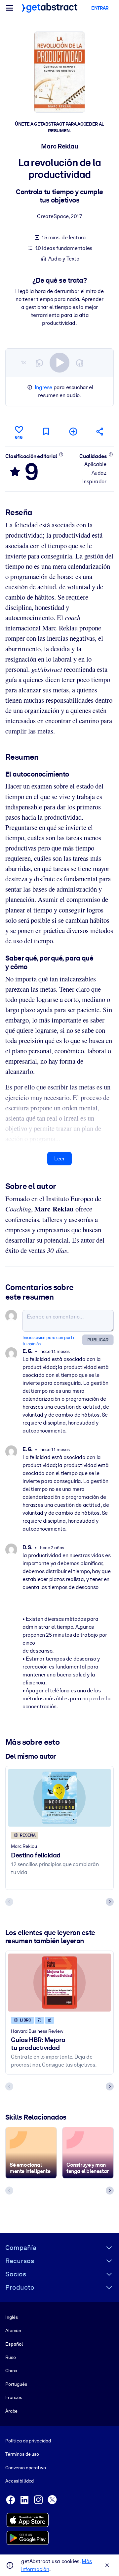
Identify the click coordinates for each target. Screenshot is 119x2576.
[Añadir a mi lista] (73, 431)
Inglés (12, 2317)
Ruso (10, 2357)
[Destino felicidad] (59, 1798)
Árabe (11, 2411)
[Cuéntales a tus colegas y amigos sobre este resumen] (100, 431)
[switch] (59, 363)
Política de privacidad (28, 2441)
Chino (11, 2371)
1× (23, 362)
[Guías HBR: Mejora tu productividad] (59, 1982)
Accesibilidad (20, 2481)
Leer (59, 1159)
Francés (14, 2397)
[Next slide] (110, 1902)
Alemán (13, 2330)
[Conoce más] (61, 454)
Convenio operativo (26, 2468)
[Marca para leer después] (46, 431)
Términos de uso (22, 2454)
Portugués (16, 2384)
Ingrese (43, 387)
